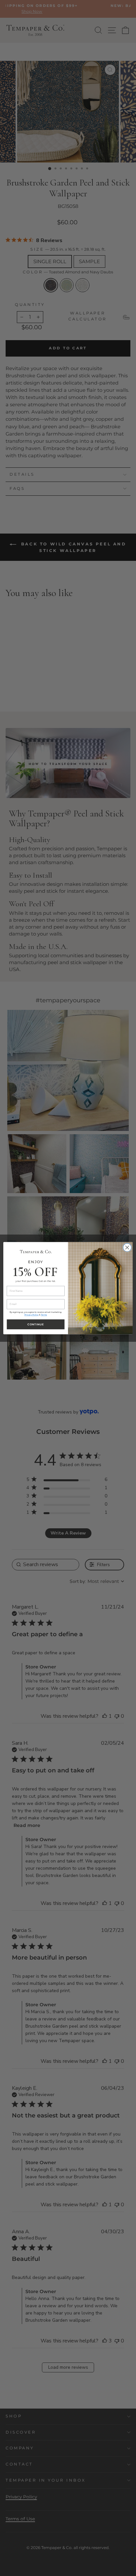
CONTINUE (35, 1324)
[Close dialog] (127, 1247)
